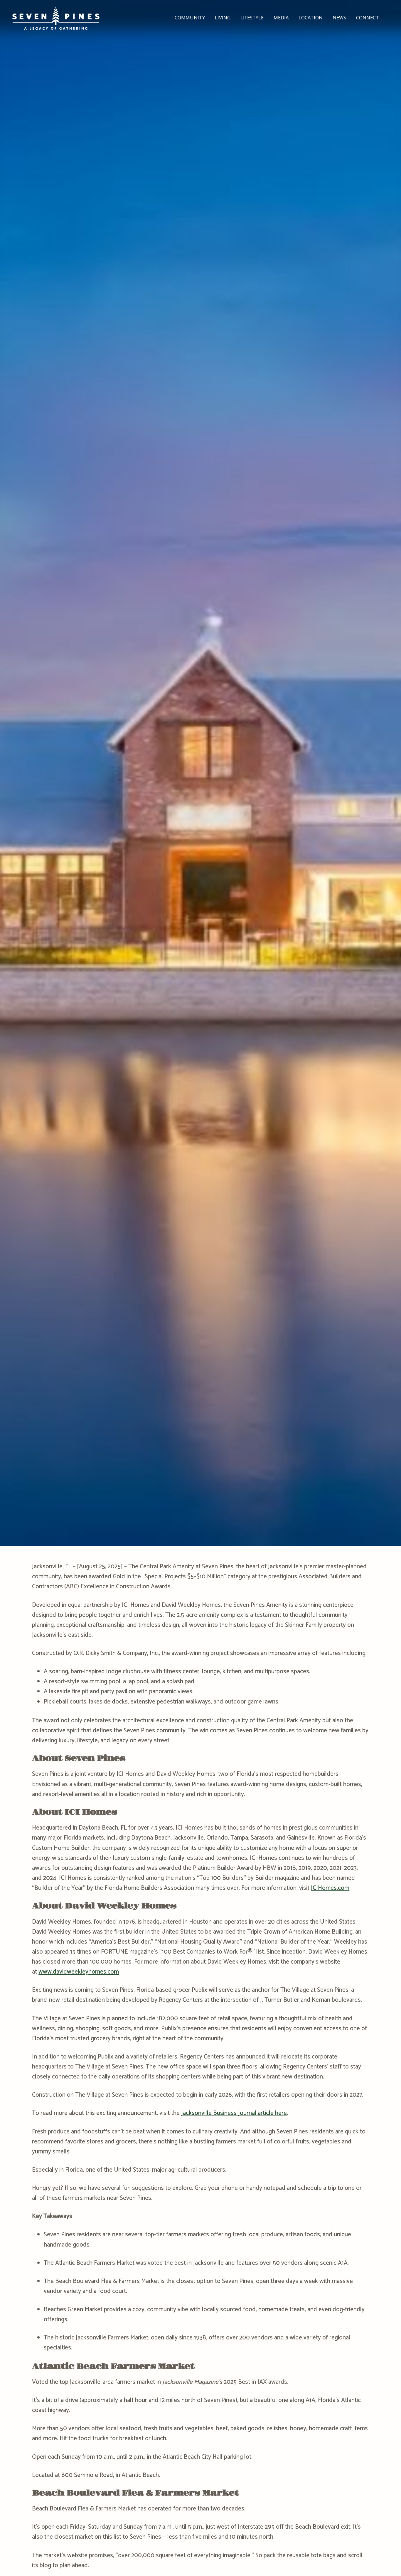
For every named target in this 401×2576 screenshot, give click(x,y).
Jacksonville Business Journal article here (234, 2113)
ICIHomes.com (330, 1888)
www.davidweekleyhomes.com (79, 1972)
